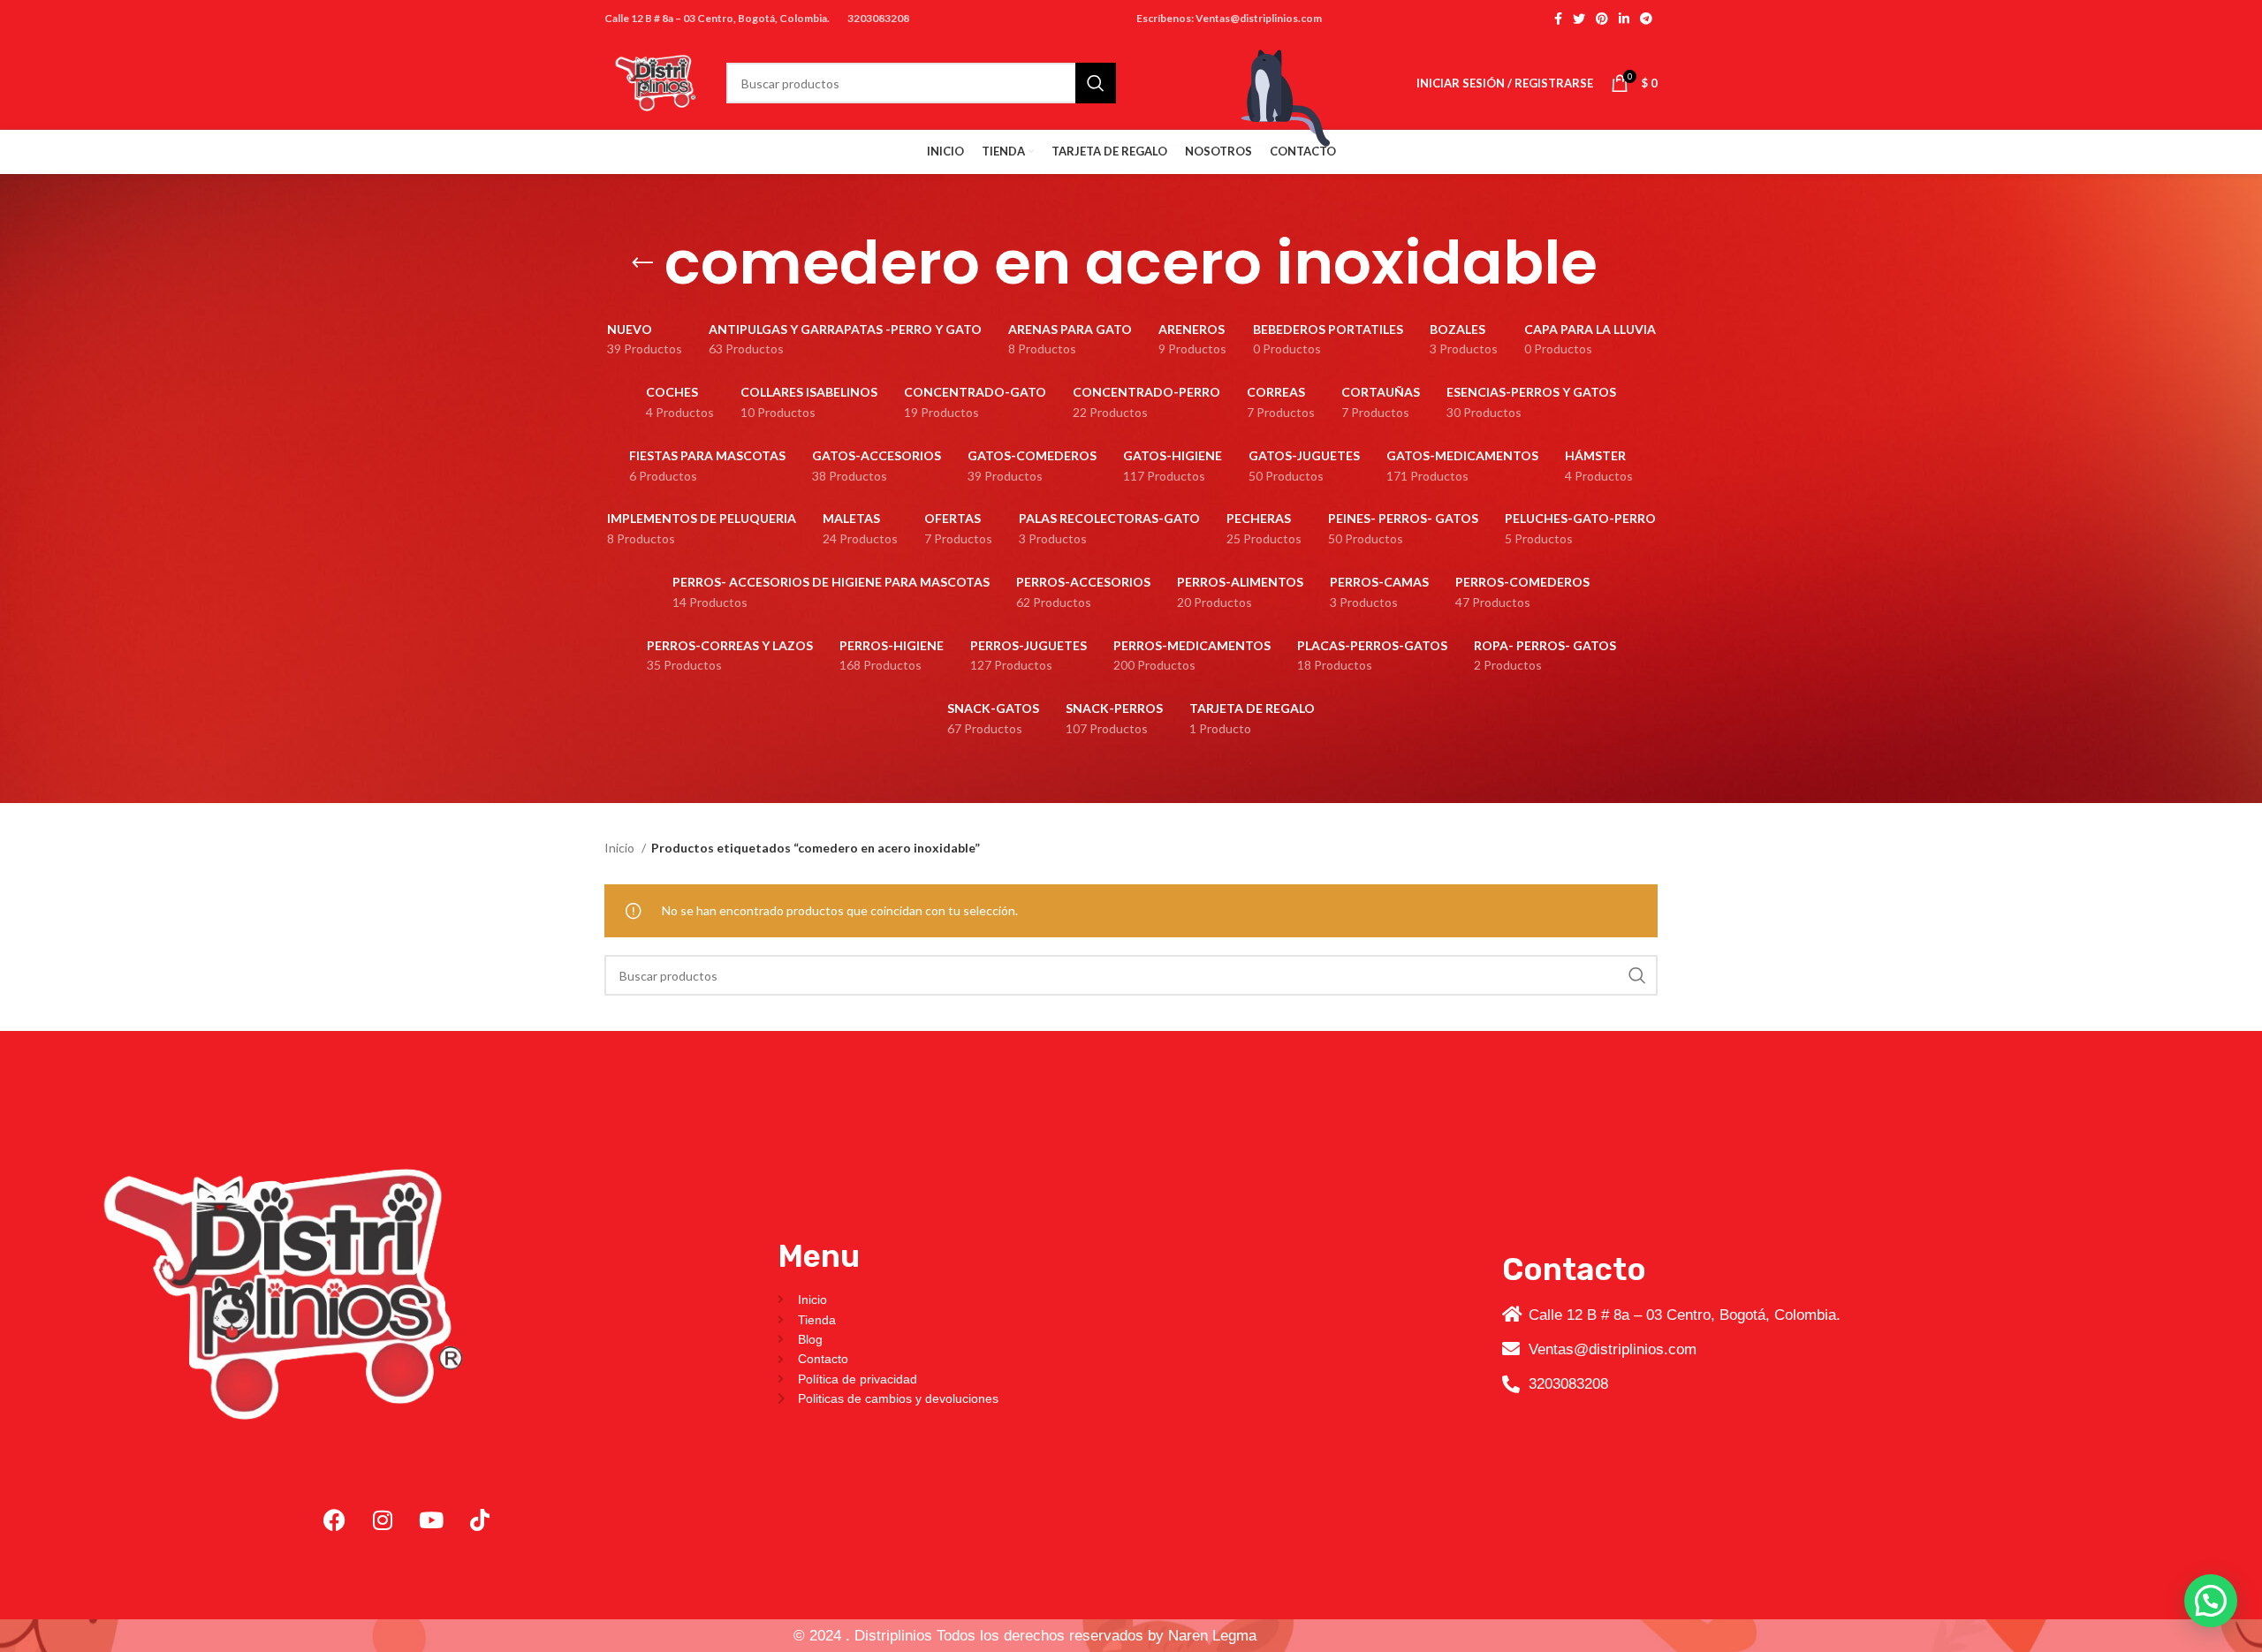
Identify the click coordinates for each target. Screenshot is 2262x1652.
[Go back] (642, 263)
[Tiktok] (480, 1520)
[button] (2211, 1601)
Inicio (621, 848)
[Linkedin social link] (1624, 19)
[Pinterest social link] (1602, 19)
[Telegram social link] (1646, 19)
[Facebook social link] (1558, 19)
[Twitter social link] (1579, 19)
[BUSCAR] (1637, 975)
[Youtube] (431, 1520)
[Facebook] (334, 1520)
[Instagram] (383, 1520)
